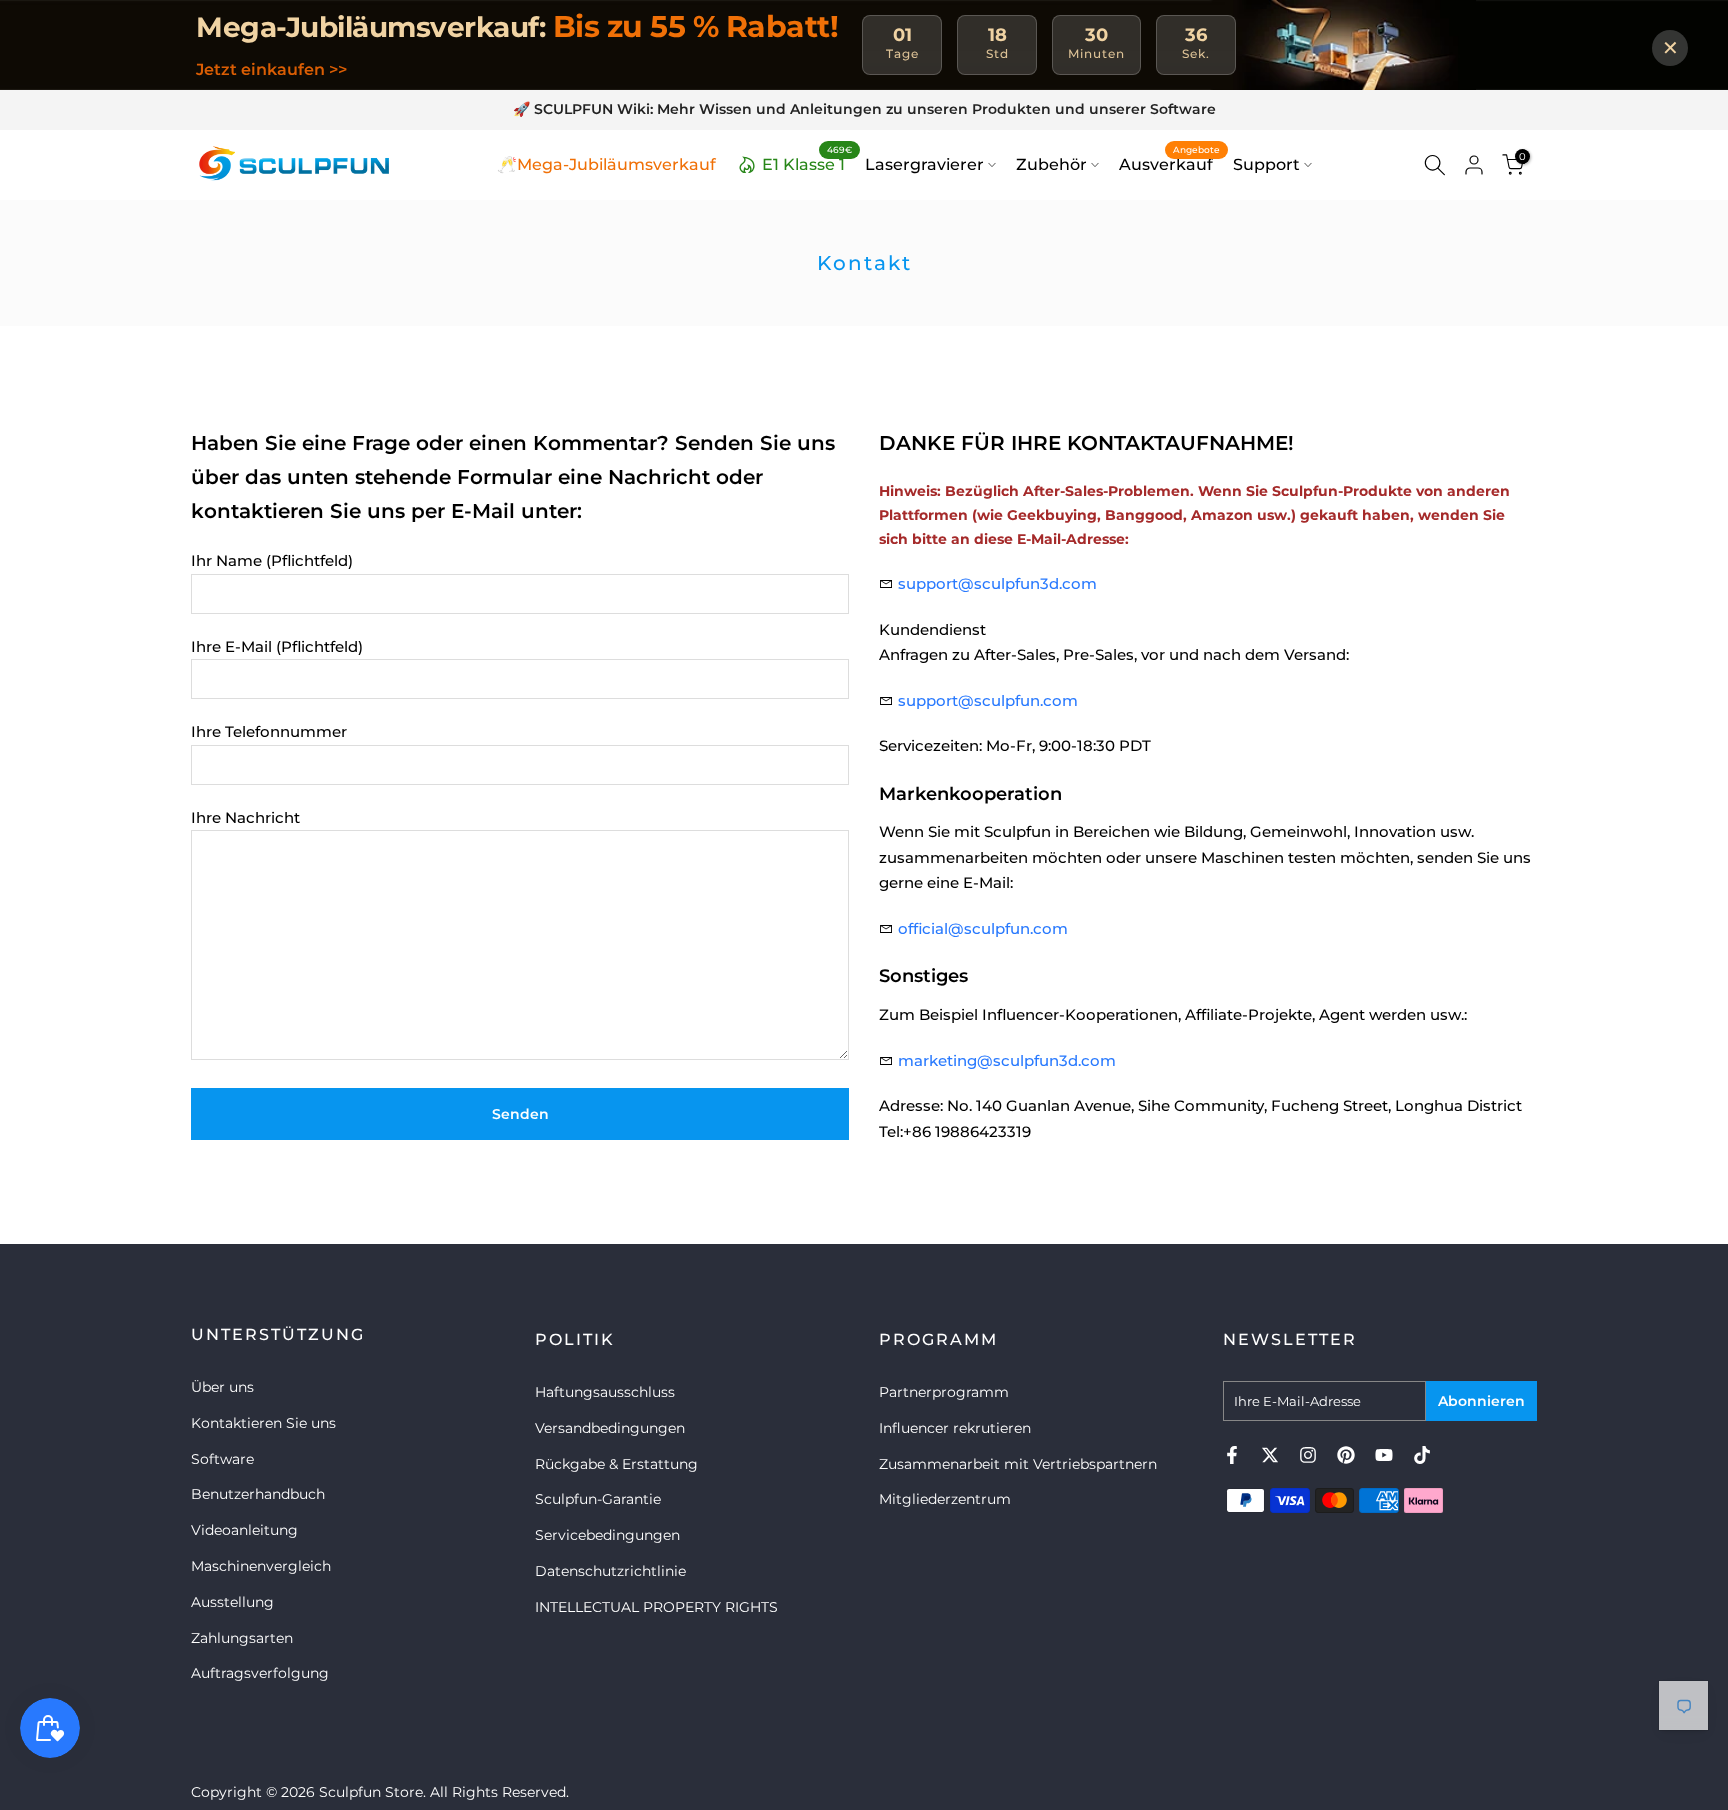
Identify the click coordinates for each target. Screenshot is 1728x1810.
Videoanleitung (244, 1530)
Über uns (222, 1387)
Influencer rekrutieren (955, 1428)
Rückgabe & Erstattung (616, 1464)
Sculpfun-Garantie (598, 1499)
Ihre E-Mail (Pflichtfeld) (277, 646)
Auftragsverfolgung (260, 1673)
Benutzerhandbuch (258, 1494)
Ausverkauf (1169, 163)
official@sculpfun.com (983, 928)
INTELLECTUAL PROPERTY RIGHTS (656, 1607)
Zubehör (1051, 164)
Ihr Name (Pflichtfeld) (272, 560)
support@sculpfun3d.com (997, 583)
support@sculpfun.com (988, 700)
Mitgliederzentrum (945, 1499)
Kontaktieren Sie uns (263, 1423)
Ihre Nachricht (245, 817)
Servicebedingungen (607, 1535)
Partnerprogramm (944, 1392)
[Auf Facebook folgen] (1232, 1455)
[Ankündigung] (864, 110)
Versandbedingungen (610, 1428)
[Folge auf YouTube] (1384, 1455)
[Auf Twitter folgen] (1270, 1455)
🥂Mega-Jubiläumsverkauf (606, 164)
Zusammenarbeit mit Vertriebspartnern (1018, 1464)
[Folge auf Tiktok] (1422, 1455)
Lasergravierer (924, 164)
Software (222, 1459)
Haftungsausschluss (605, 1392)
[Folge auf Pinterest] (1346, 1455)
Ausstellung (232, 1602)
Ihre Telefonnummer (269, 731)
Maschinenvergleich (261, 1566)
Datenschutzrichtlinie (610, 1571)
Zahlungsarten (242, 1638)
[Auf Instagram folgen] (1308, 1455)
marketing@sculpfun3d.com (1007, 1060)
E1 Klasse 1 (807, 161)
